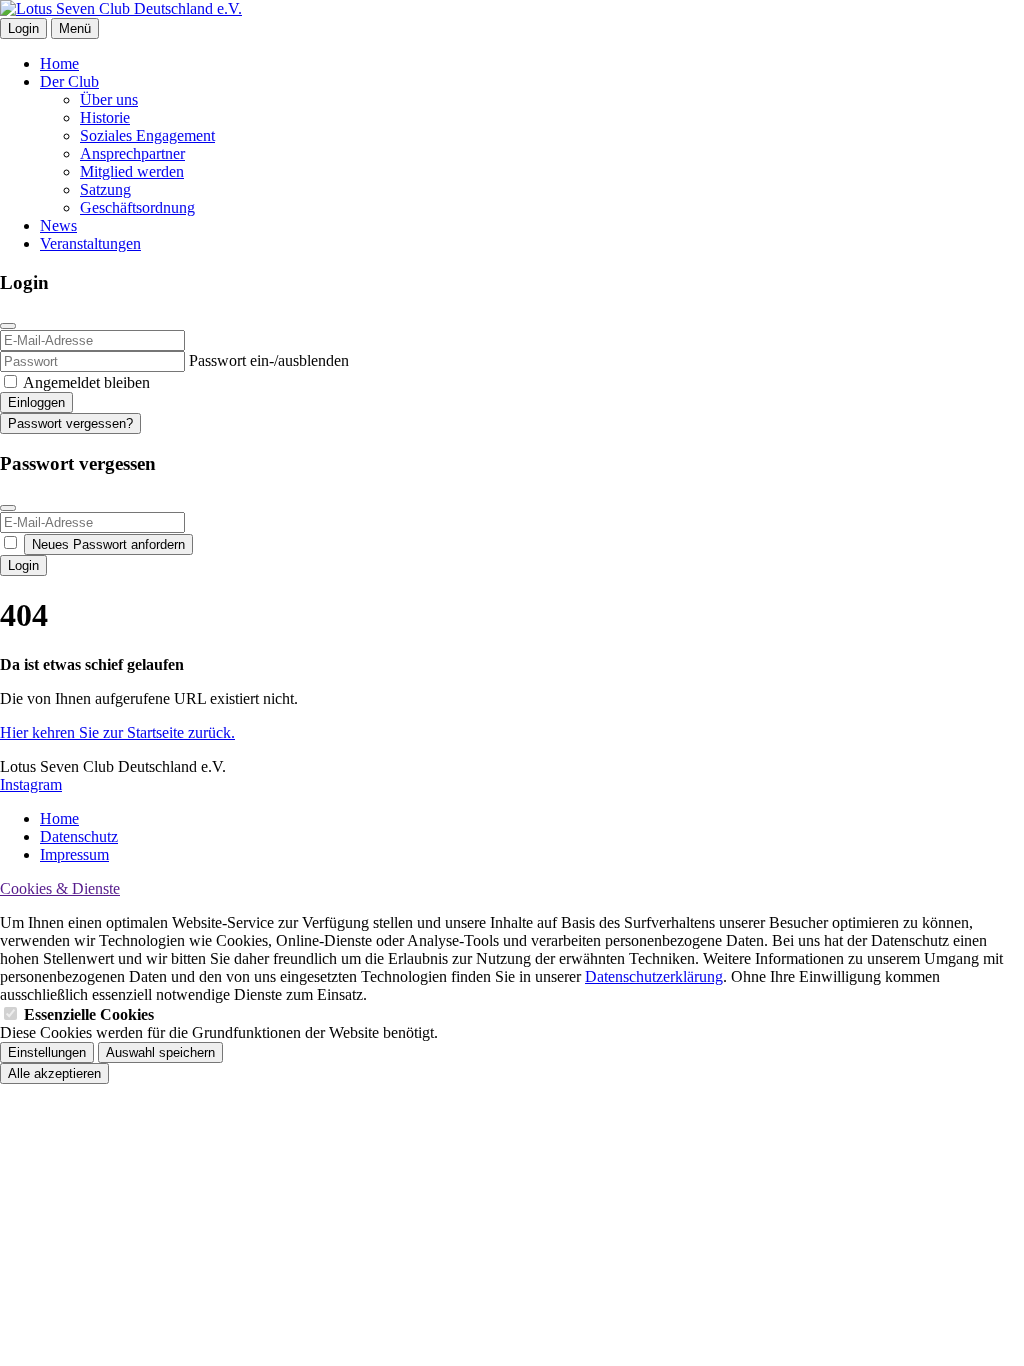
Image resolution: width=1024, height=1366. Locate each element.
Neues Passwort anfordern (108, 544)
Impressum (74, 854)
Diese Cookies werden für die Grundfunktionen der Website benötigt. (219, 1023)
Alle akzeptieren (54, 1073)
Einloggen (36, 402)
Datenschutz (79, 836)
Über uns (109, 99)
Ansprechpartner (132, 153)
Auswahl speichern (160, 1052)
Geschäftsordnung (137, 207)
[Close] (8, 326)
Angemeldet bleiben (86, 382)
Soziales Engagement (147, 135)
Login (23, 28)
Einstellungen (47, 1052)
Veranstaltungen (90, 243)
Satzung (105, 189)
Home (59, 63)
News (58, 225)
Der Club (69, 81)
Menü (75, 28)
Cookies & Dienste (60, 888)
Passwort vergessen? (70, 423)
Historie (105, 117)
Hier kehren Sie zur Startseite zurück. (117, 732)
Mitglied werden (132, 171)
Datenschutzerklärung (654, 976)
